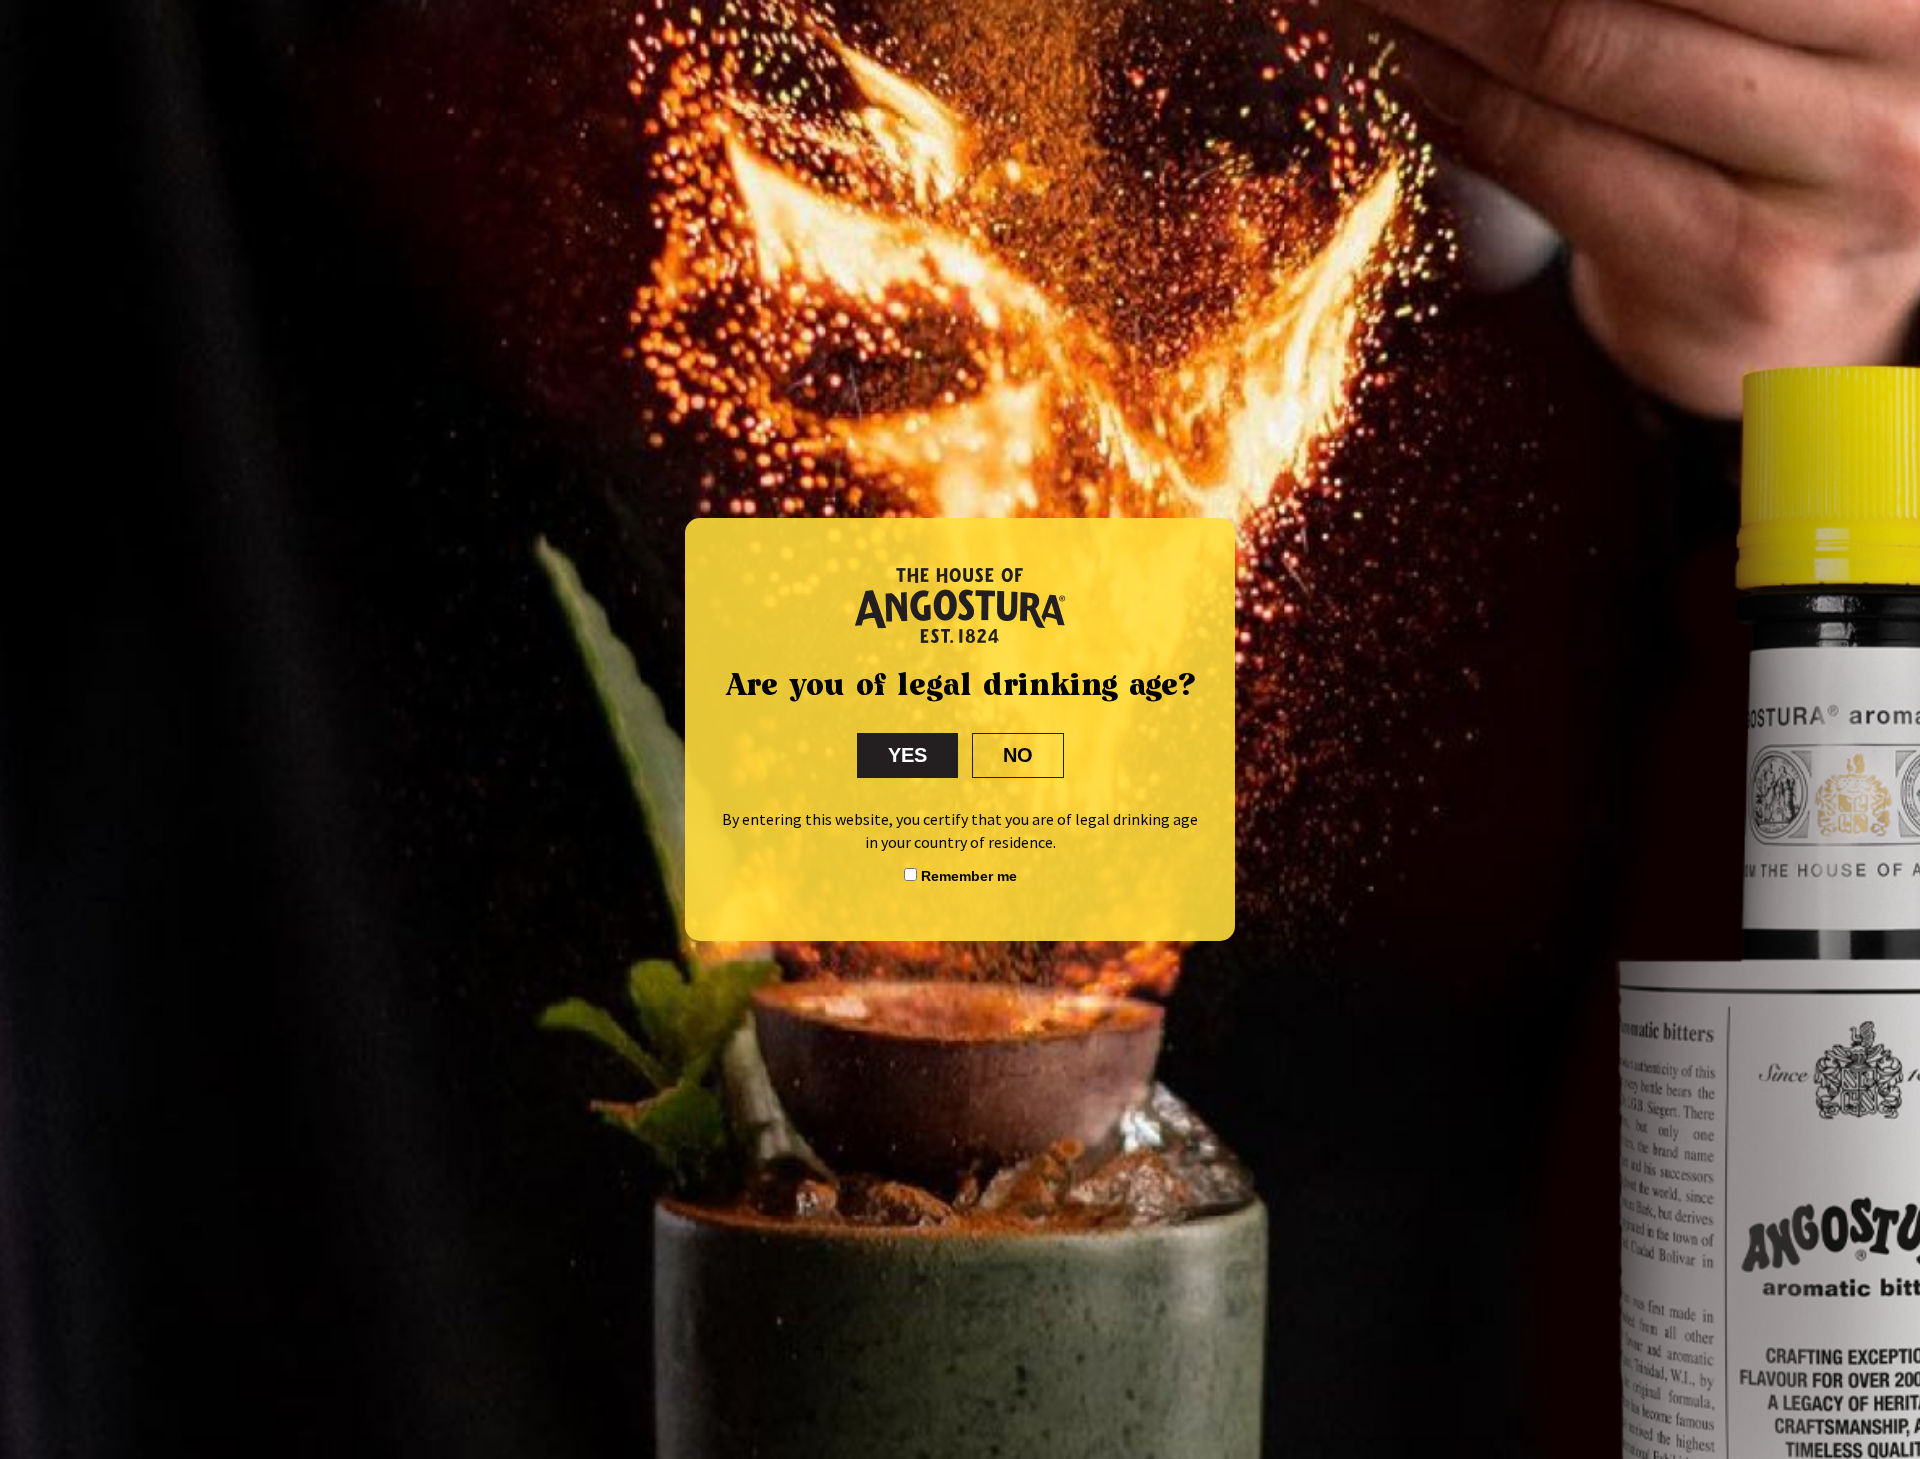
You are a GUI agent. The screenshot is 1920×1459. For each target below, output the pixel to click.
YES (907, 755)
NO (1018, 755)
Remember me (967, 876)
